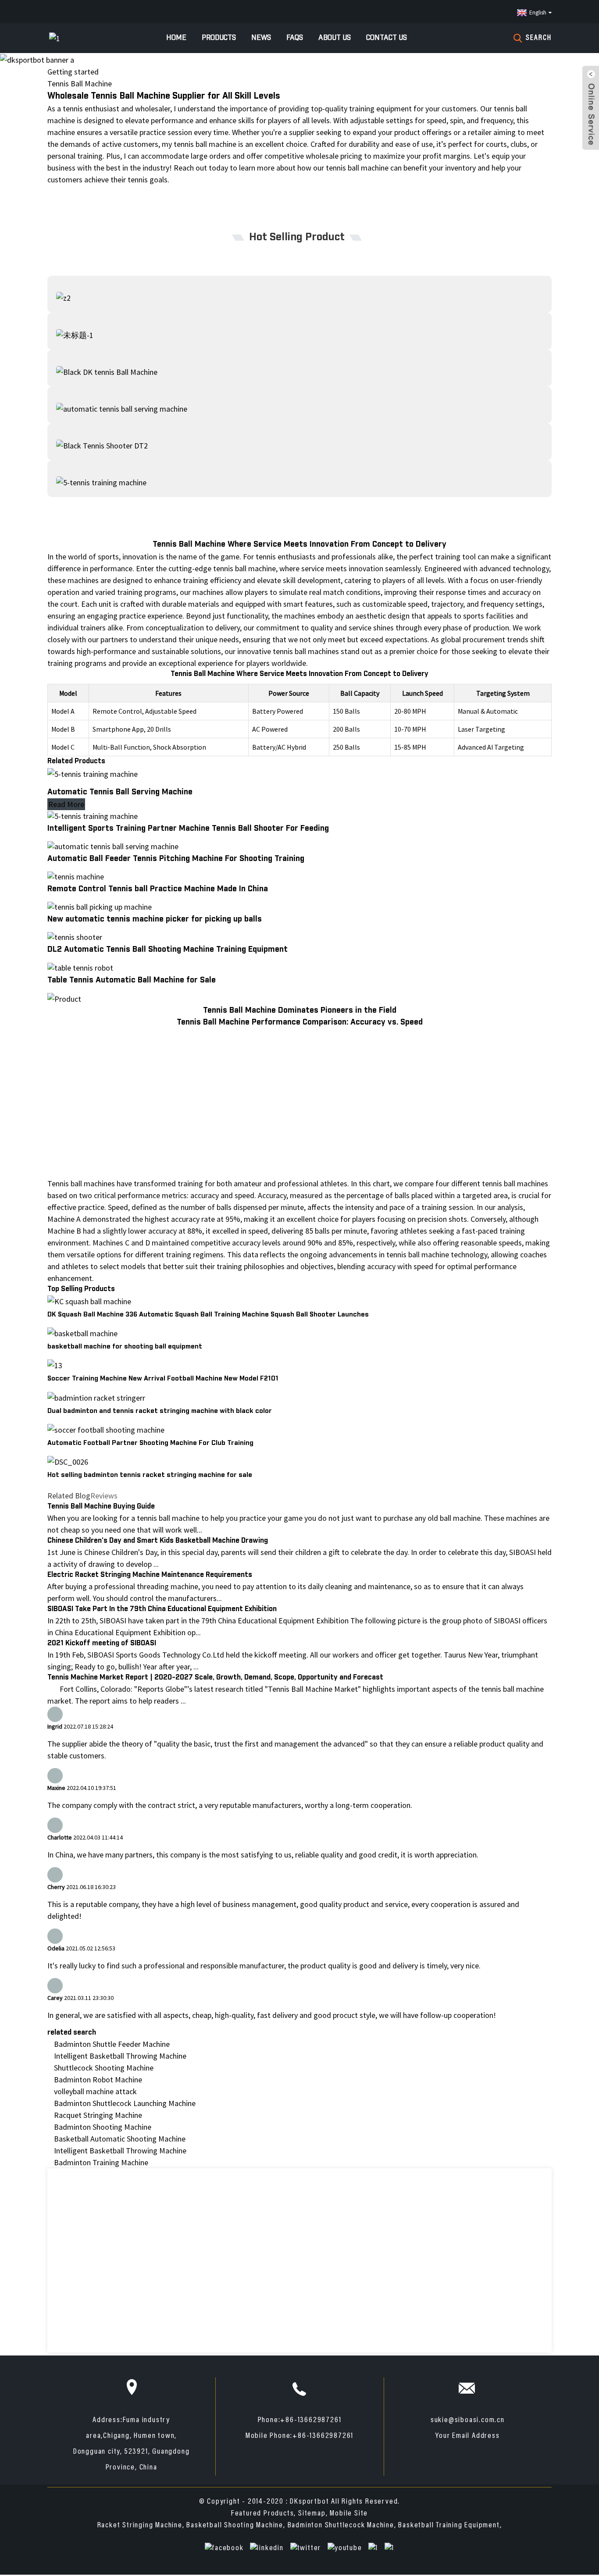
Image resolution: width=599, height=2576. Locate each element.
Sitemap (312, 2514)
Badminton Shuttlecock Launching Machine (125, 2103)
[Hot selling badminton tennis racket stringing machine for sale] (68, 1461)
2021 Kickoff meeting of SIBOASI (102, 1643)
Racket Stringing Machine (140, 2526)
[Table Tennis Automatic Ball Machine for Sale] (80, 966)
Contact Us (387, 38)
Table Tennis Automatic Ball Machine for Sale (132, 980)
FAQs (295, 38)
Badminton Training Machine (101, 2162)
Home (176, 38)
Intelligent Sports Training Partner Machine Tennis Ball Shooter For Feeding (188, 829)
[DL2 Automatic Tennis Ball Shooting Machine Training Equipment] (75, 936)
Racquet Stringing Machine (98, 2115)
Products (219, 38)
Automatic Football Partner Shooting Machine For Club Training (150, 1443)
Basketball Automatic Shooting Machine (120, 2139)
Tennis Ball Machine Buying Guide (101, 1507)
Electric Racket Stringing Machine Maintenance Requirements (150, 1575)
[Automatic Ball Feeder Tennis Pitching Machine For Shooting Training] (113, 845)
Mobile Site (349, 2514)
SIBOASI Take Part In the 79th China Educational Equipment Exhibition (162, 1609)
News (261, 38)
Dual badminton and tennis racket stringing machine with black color (160, 1411)
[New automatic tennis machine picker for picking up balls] (100, 906)
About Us (335, 38)
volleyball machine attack (95, 2091)
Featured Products (263, 2514)
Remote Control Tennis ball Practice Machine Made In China (158, 889)
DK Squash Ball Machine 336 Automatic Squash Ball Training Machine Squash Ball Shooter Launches (208, 1315)
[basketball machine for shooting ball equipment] (82, 1332)
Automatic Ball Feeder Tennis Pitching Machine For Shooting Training (176, 859)
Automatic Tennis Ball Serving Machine (120, 792)
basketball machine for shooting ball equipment (125, 1347)
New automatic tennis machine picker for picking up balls (155, 919)
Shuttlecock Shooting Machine (104, 2068)
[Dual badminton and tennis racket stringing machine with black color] (96, 1397)
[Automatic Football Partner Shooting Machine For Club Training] (106, 1429)
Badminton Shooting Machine (103, 2127)
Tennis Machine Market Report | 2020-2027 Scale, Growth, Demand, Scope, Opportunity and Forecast (215, 1678)
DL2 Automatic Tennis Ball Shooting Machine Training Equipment (168, 950)
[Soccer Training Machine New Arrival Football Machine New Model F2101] (55, 1364)
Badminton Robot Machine (98, 2080)
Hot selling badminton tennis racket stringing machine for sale (150, 1475)
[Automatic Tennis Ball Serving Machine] (93, 773)
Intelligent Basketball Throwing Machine (120, 2056)
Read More (66, 804)
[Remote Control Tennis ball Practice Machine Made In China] (76, 876)
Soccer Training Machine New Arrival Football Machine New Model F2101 (163, 1379)
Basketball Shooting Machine (235, 2526)
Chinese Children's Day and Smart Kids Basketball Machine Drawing (158, 1541)
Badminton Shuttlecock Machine (341, 2526)
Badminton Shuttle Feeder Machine (112, 2044)
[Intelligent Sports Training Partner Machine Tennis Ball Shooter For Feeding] (93, 815)
